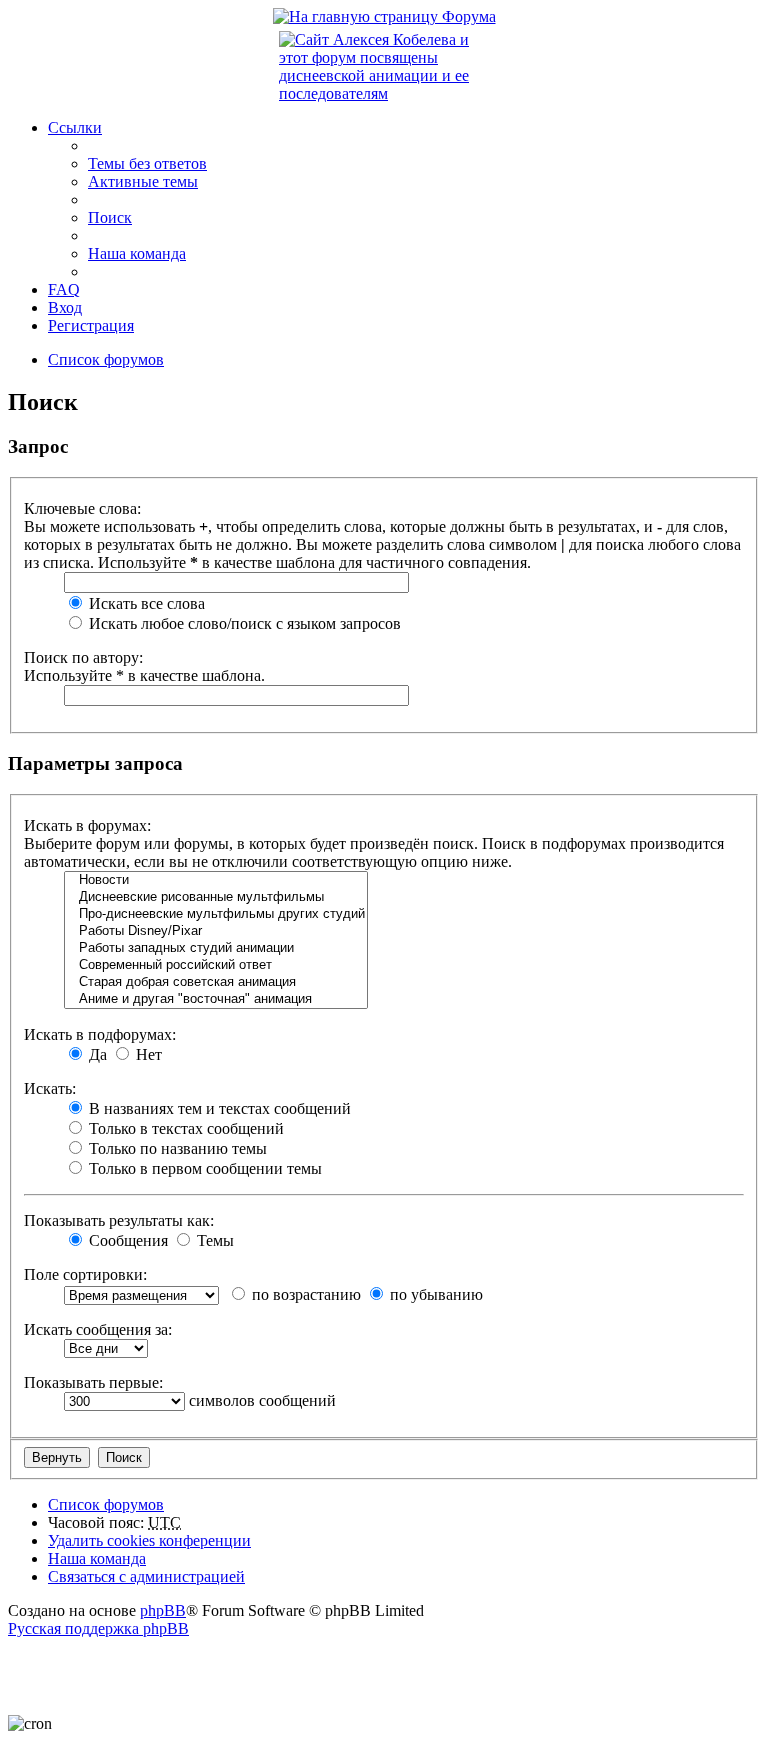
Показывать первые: (93, 1382)
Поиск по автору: (83, 657)
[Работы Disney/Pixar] (216, 931)
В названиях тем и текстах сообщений (218, 1108)
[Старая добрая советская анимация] (216, 982)
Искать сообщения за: (98, 1329)
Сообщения (126, 1240)
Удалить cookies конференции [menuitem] (149, 1540)
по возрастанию (304, 1294)
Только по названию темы (176, 1148)
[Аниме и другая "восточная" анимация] (216, 999)
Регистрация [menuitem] (91, 325)
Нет (147, 1054)
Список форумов (106, 1504)
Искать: (50, 1088)
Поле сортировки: (85, 1274)
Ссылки (75, 127)
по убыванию (434, 1294)
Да (96, 1054)
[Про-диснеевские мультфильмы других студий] (216, 914)
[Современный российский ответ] (216, 965)
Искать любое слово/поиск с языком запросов (243, 623)
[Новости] (216, 880)
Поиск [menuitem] (110, 217)
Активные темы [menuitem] (143, 181)
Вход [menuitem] (65, 307)
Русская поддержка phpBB (98, 1628)
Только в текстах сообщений (184, 1128)
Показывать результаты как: (119, 1220)
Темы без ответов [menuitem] (147, 163)
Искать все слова (145, 603)
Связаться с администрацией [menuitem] (146, 1576)
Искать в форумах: (87, 825)
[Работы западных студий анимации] (216, 948)
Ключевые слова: (82, 508)
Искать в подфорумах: (100, 1034)
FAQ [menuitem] (64, 289)
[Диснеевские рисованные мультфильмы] (216, 897)
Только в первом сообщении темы (203, 1168)
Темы (213, 1240)
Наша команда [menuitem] (137, 253)
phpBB (163, 1610)
